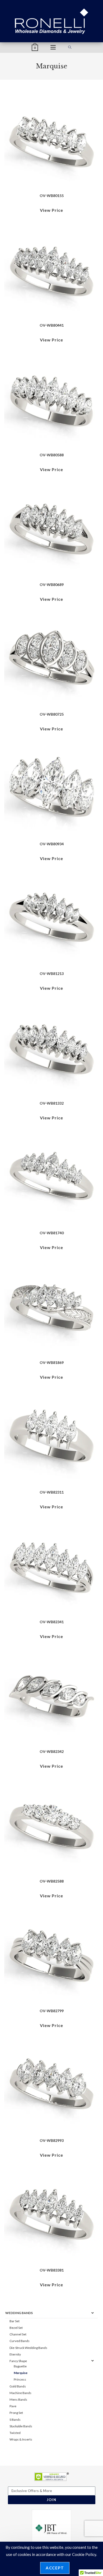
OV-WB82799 (52, 2011)
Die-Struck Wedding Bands (28, 2348)
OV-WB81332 (52, 1103)
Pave (13, 2406)
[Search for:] (70, 48)
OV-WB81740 (52, 1233)
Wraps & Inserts (21, 2439)
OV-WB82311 (52, 1492)
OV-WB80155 (52, 196)
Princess (20, 2379)
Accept (55, 2568)
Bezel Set (16, 2328)
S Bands (15, 2420)
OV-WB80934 (52, 844)
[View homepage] (52, 21)
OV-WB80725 (52, 714)
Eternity (15, 2354)
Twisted (15, 2433)
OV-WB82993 (52, 2140)
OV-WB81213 (52, 973)
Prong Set (16, 2413)
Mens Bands (18, 2399)
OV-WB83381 (52, 2270)
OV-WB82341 (52, 1622)
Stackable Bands (21, 2426)
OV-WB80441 (52, 325)
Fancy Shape (18, 2361)
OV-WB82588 (52, 1881)
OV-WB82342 (52, 1751)
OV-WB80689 (52, 585)
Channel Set (18, 2334)
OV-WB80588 (52, 455)
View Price (51, 210)
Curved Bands (20, 2341)
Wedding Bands (19, 2313)
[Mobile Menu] (53, 48)
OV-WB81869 (52, 1362)
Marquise (21, 2373)
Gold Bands (18, 2386)
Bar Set (15, 2321)
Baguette (20, 2366)
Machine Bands (20, 2393)
